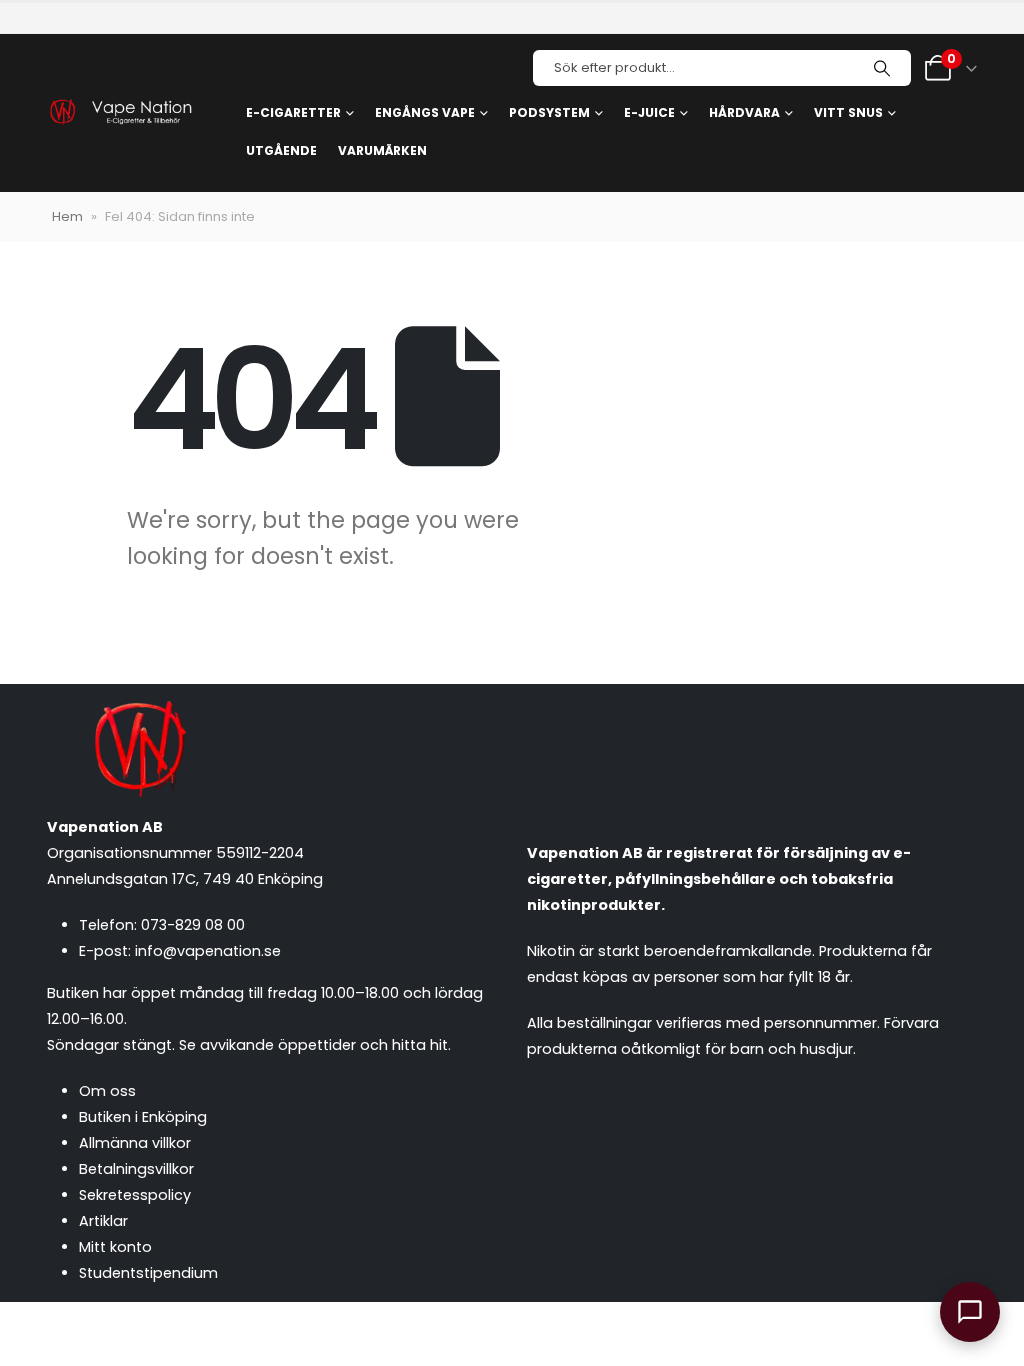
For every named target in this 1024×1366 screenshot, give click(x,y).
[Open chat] (970, 1312)
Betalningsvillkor (136, 1169)
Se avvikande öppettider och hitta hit (313, 1045)
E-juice (649, 112)
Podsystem (549, 112)
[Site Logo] (120, 113)
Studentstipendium (148, 1273)
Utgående (281, 150)
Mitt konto (115, 1247)
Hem (67, 216)
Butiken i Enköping (143, 1117)
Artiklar (103, 1221)
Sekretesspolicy (135, 1195)
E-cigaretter (293, 112)
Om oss (107, 1091)
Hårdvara (744, 112)
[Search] (882, 68)
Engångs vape (425, 112)
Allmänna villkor (135, 1143)
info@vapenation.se (208, 951)
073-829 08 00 (193, 925)
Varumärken (382, 150)
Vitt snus (848, 112)
